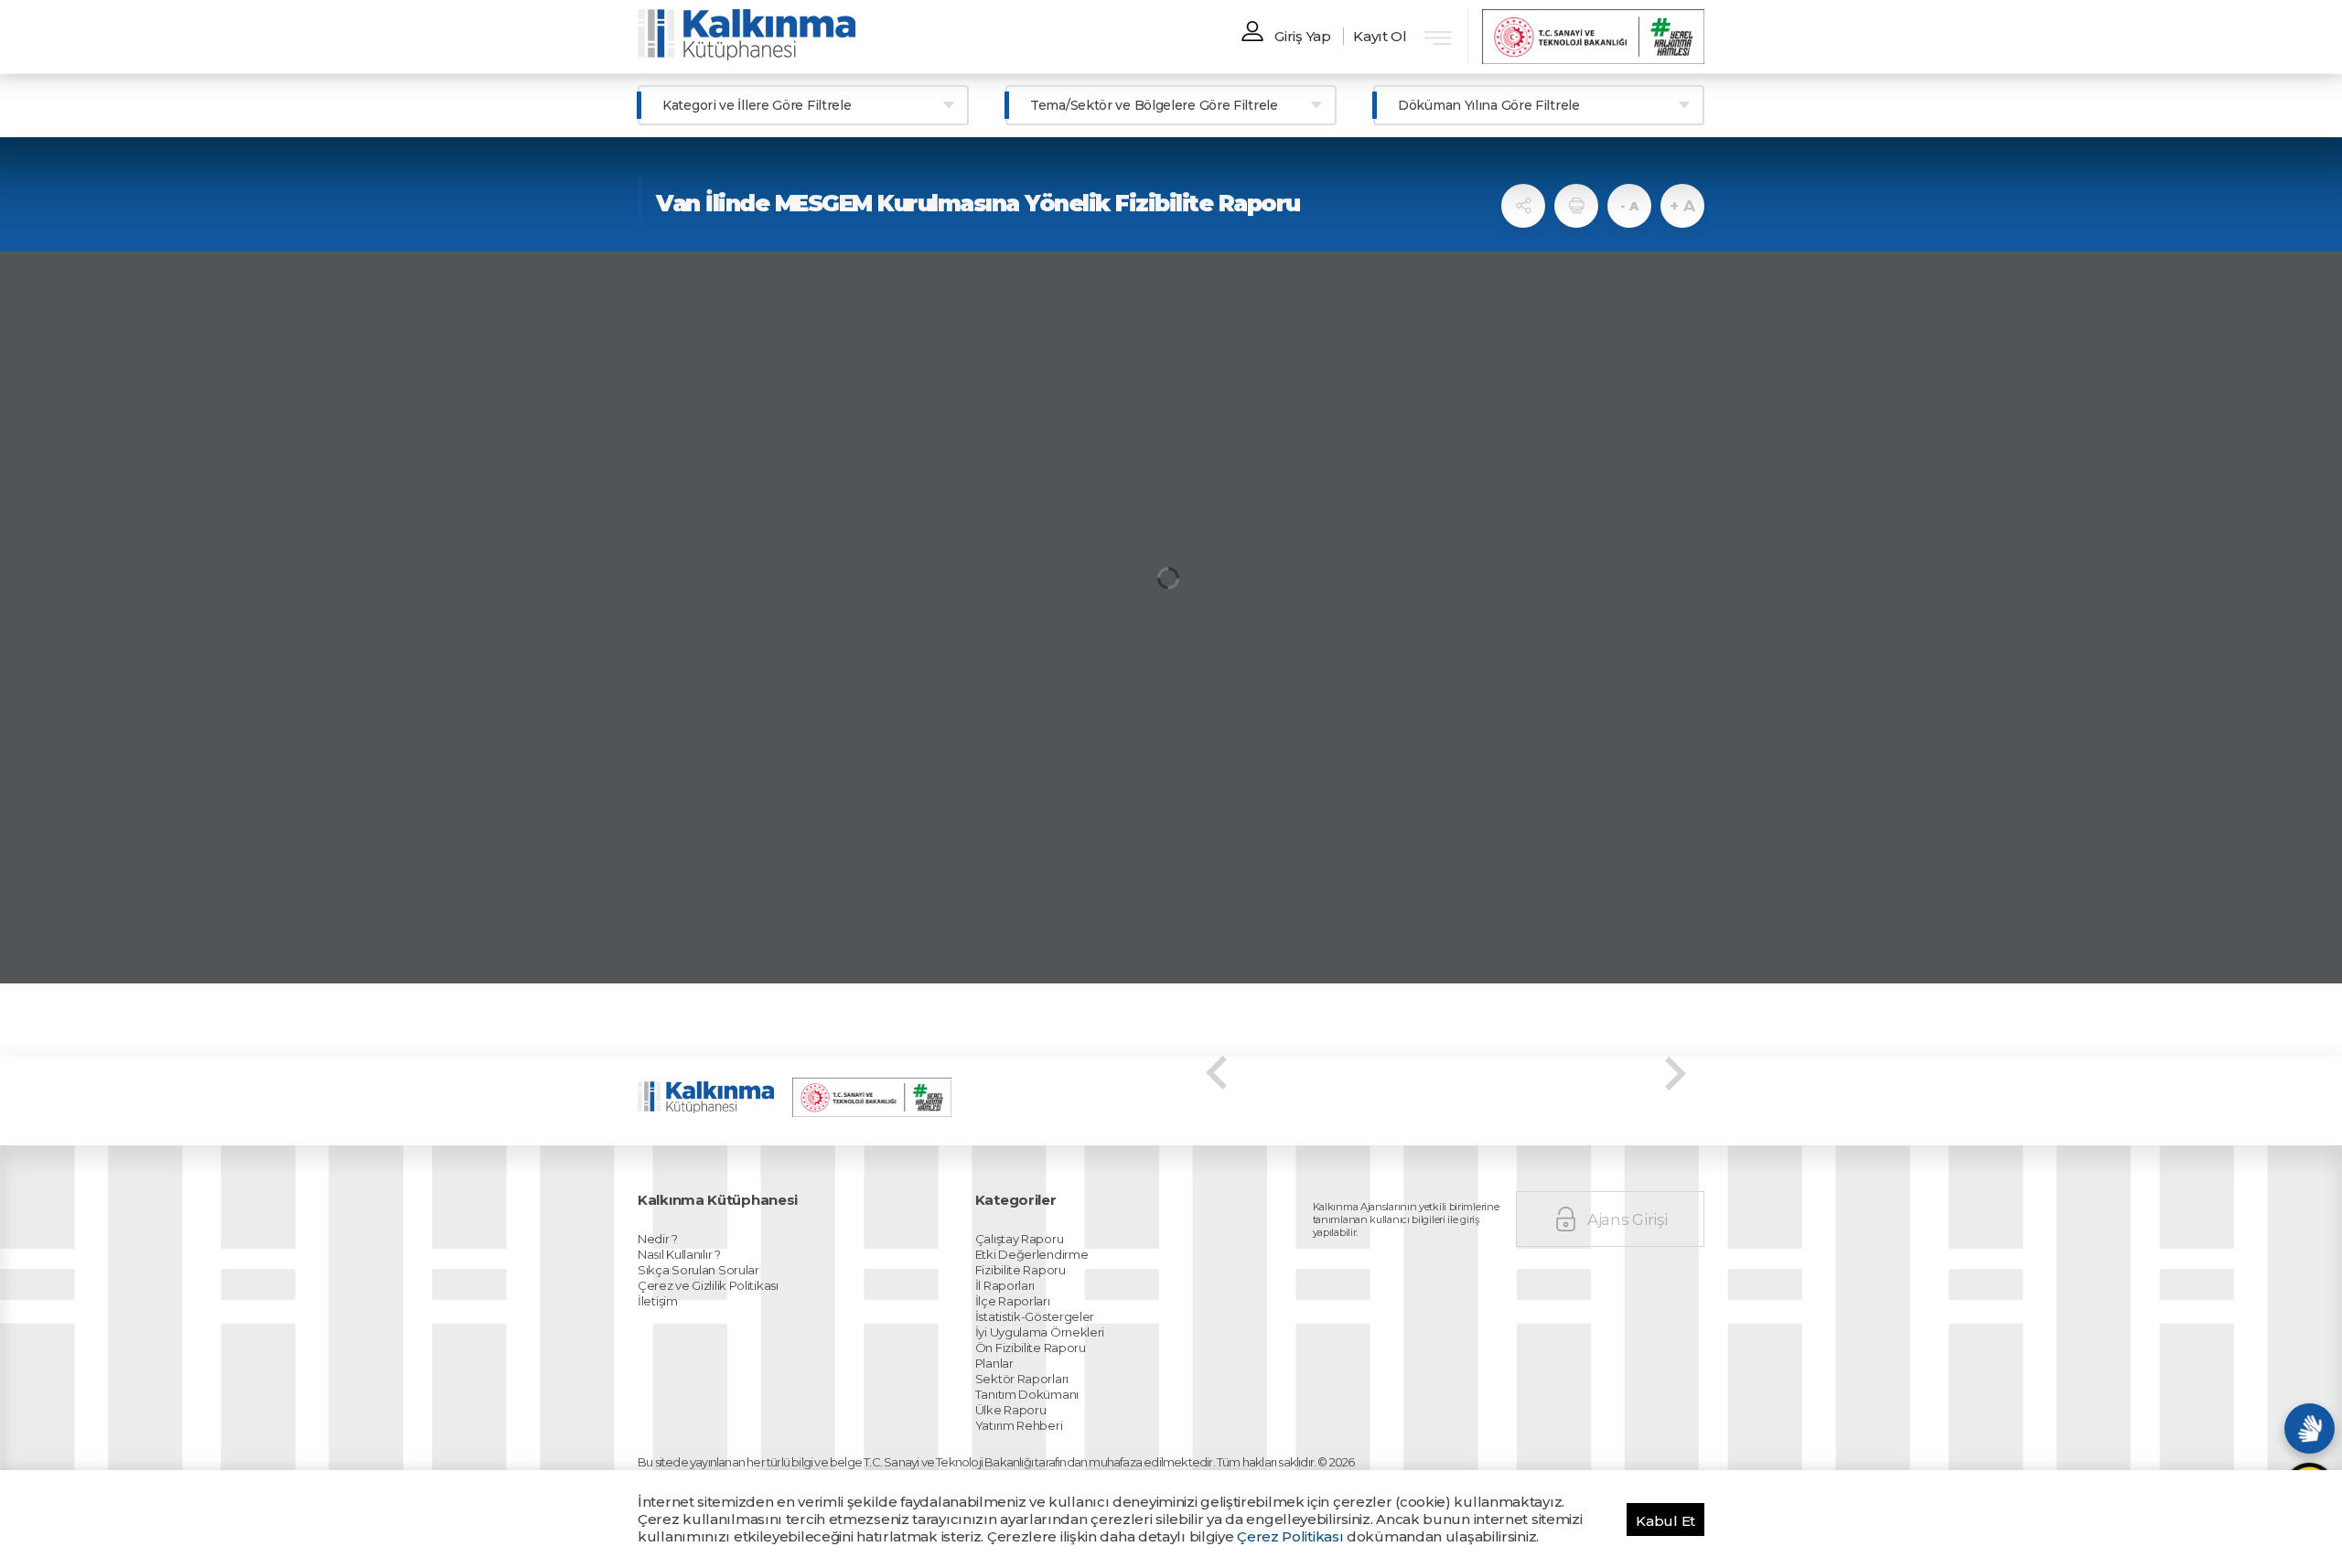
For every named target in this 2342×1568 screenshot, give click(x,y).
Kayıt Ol (1380, 36)
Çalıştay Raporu (1020, 1239)
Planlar (994, 1363)
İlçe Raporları (1013, 1301)
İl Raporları (1005, 1285)
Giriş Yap (1302, 36)
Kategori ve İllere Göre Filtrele (757, 105)
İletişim (658, 1301)
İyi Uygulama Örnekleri (1040, 1332)
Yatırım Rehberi (1019, 1425)
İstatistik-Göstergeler (1035, 1316)
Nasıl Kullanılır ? (679, 1254)
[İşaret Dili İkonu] (2310, 1428)
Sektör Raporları (1022, 1379)
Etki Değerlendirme (1032, 1254)
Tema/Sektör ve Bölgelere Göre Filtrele (1154, 105)
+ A (1682, 206)
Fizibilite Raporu (1021, 1270)
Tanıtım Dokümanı (1027, 1394)
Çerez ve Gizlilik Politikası (708, 1285)
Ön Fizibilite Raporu (1031, 1348)
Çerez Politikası (1290, 1536)
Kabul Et (1665, 1521)
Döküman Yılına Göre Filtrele (1489, 105)
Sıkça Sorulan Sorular (698, 1270)
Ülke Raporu (1011, 1410)
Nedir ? (658, 1239)
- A (1629, 206)
